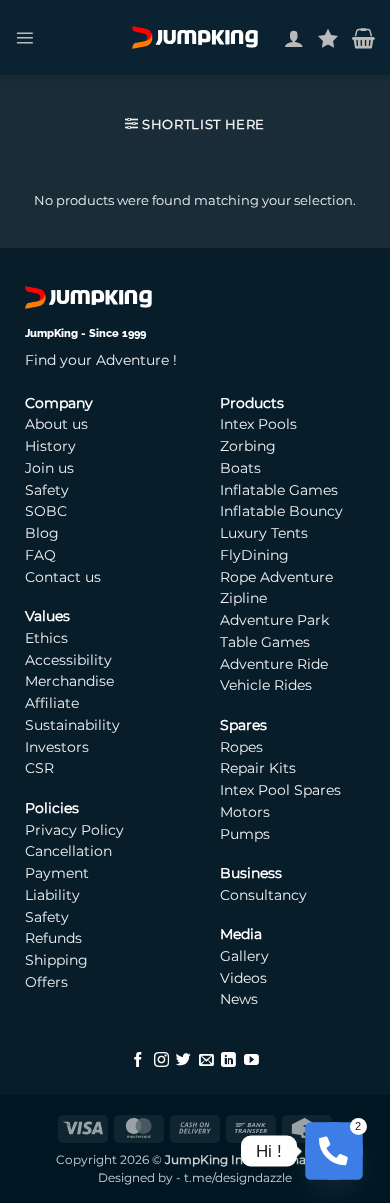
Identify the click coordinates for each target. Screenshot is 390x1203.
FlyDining (254, 555)
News (239, 999)
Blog (42, 533)
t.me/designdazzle (238, 1178)
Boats (240, 468)
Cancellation (68, 851)
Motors (247, 812)
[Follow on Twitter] (183, 1061)
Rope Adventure (276, 577)
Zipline (243, 598)
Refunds (53, 938)
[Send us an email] (206, 1061)
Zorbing (248, 446)
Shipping (56, 960)
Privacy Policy (74, 830)
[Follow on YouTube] (251, 1061)
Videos (243, 978)
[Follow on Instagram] (161, 1061)
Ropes (241, 747)
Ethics (46, 638)
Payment (57, 873)
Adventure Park (274, 620)
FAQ (40, 555)
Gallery (244, 956)
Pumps (247, 834)
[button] (24, 37)
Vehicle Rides (266, 685)
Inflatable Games (279, 490)
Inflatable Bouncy (281, 511)
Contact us (63, 577)
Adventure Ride (274, 664)
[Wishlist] (328, 38)
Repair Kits (260, 768)
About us (56, 424)
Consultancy (263, 895)
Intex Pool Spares (280, 790)
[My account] (294, 38)
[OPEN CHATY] (334, 1151)
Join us (49, 468)
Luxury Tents (264, 533)
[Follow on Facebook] (138, 1061)
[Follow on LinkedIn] (228, 1061)
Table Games (265, 642)
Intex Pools (258, 424)
